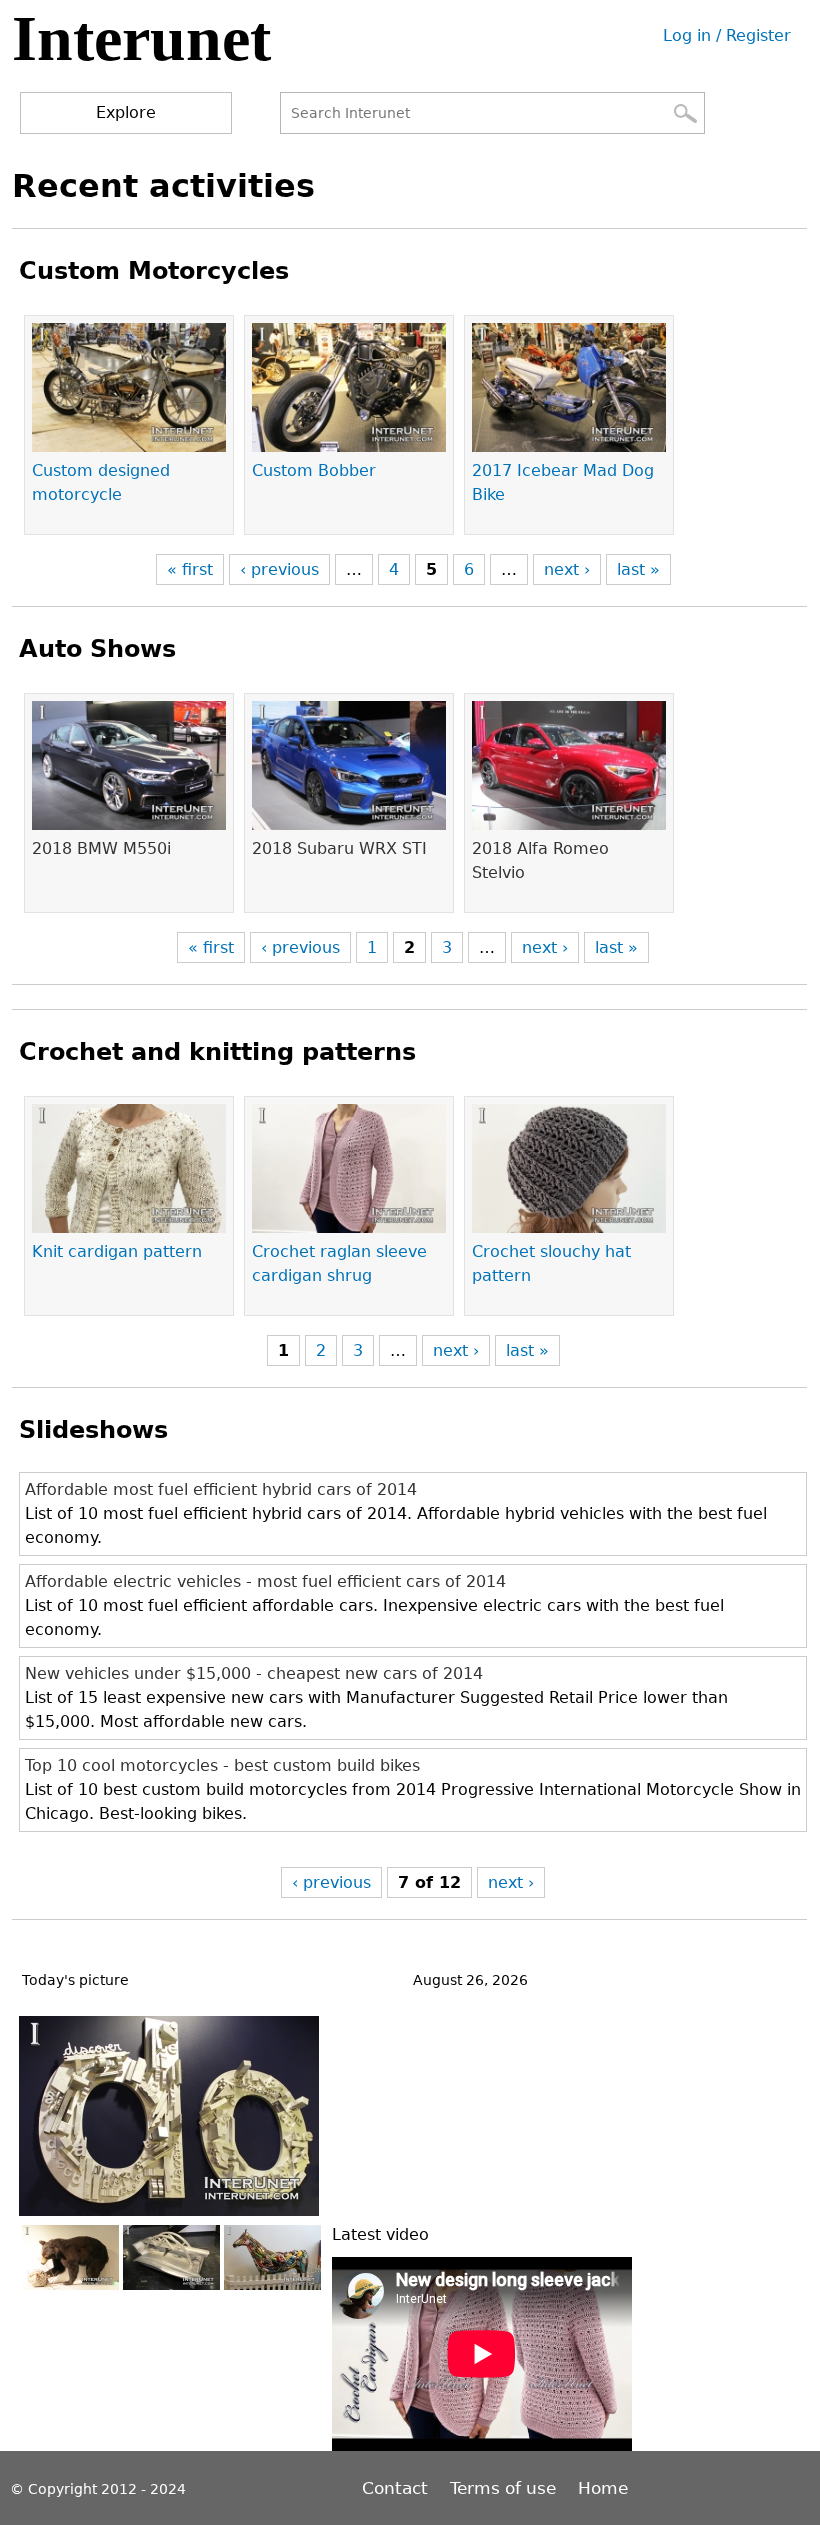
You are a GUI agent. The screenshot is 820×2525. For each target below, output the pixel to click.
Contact (397, 2488)
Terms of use (503, 2488)
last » (638, 569)
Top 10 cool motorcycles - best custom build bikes (222, 1765)
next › (567, 569)
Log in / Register (727, 35)
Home (603, 2488)
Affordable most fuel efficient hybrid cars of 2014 (221, 1489)
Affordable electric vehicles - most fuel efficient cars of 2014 (265, 1581)
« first (190, 569)
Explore (126, 112)
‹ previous (279, 569)
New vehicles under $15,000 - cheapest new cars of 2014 (254, 1673)
